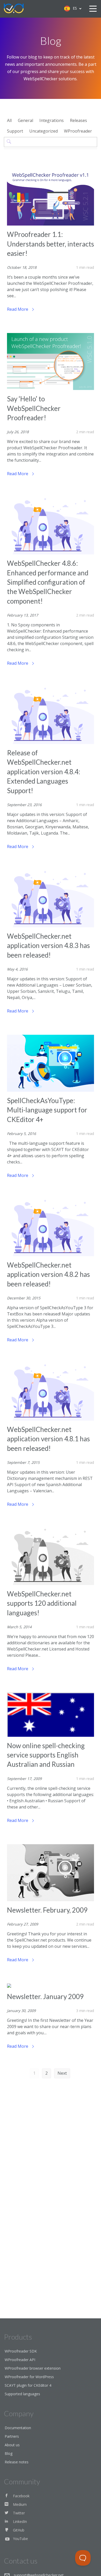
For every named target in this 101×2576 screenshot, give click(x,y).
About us (12, 2445)
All (9, 120)
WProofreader (78, 131)
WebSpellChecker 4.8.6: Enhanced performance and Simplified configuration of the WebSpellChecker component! (48, 582)
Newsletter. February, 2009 (47, 1910)
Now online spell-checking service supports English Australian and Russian (46, 1755)
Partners (12, 2436)
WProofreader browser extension (33, 2368)
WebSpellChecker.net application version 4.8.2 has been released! (48, 1274)
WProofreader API (20, 2360)
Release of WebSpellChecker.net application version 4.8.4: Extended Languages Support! (44, 772)
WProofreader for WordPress (29, 2377)
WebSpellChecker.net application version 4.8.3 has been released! (48, 946)
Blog (9, 2453)
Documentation (18, 2428)
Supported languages (22, 2394)
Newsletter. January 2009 (45, 1996)
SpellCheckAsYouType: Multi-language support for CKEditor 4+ (47, 1110)
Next (62, 2073)
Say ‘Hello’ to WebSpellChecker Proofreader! (34, 408)
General (26, 120)
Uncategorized (44, 131)
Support (15, 131)
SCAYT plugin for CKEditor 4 (28, 2385)
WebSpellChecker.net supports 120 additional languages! (42, 1603)
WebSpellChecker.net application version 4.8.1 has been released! (48, 1439)
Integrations (52, 120)
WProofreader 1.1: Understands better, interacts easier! (51, 244)
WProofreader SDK (21, 2351)
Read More (18, 309)
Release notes (17, 2462)
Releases (78, 120)
